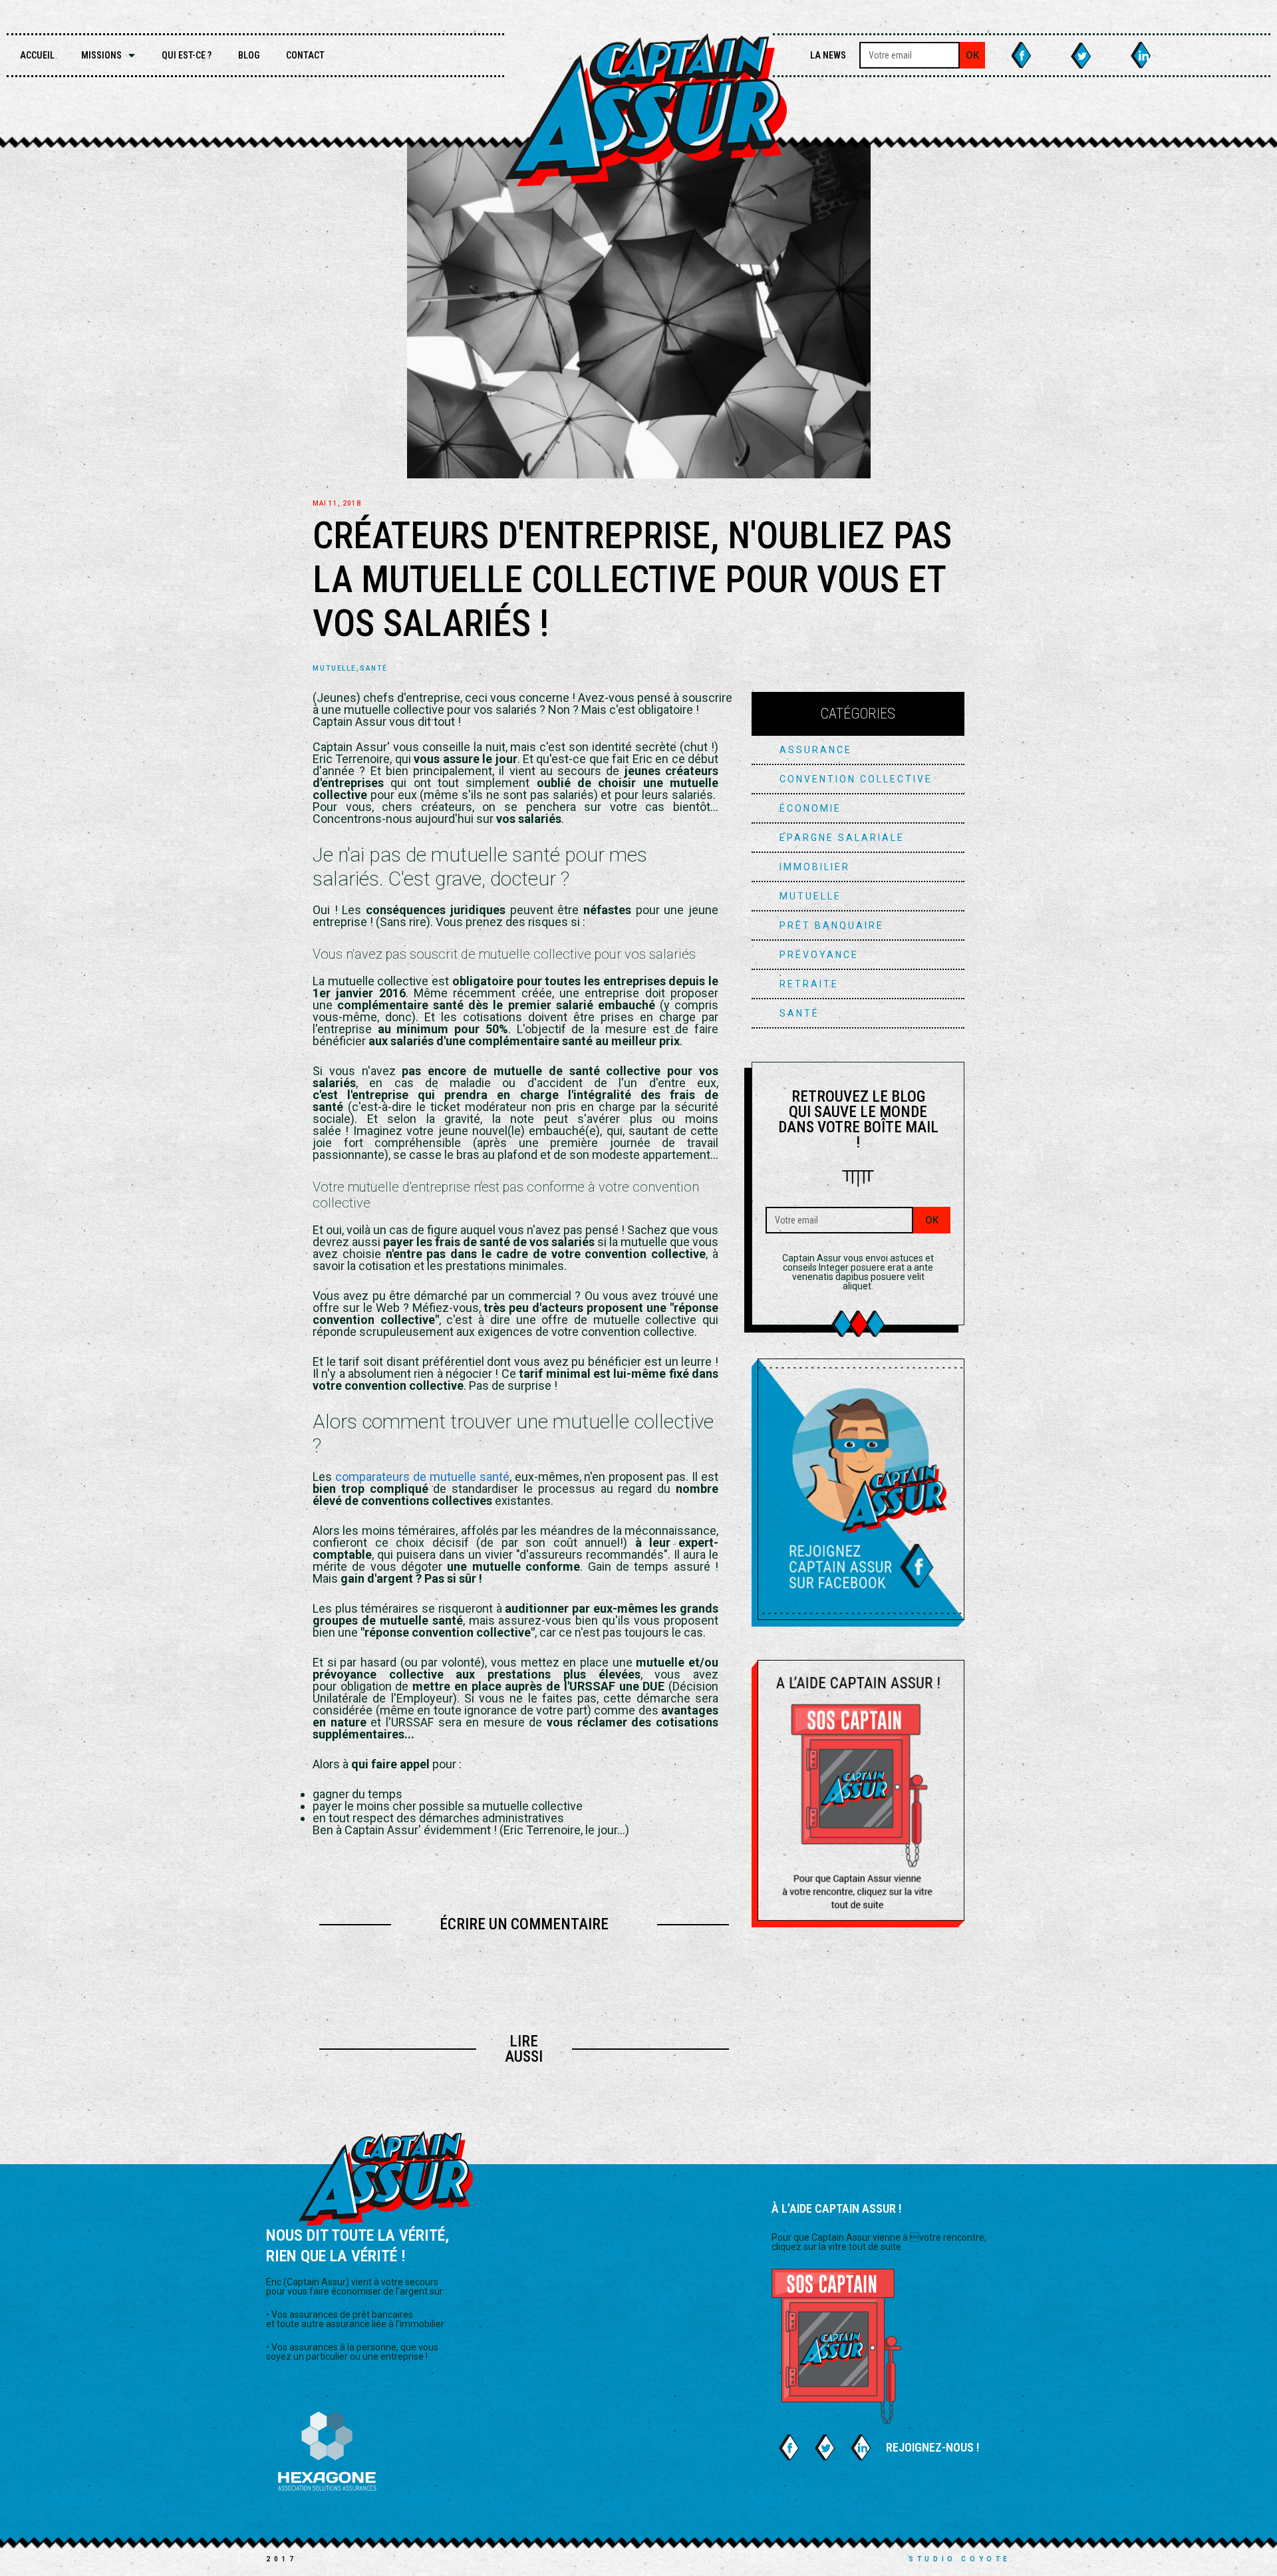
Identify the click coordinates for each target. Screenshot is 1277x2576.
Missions (101, 55)
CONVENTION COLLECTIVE (856, 779)
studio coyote (960, 2559)
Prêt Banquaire (832, 925)
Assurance (816, 750)
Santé (374, 669)
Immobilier (815, 867)
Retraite (809, 984)
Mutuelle (335, 669)
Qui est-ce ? (187, 55)
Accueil (37, 55)
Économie (810, 808)
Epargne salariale (842, 838)
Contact (305, 55)
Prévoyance (819, 955)
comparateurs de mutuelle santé (422, 1477)
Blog (249, 55)
